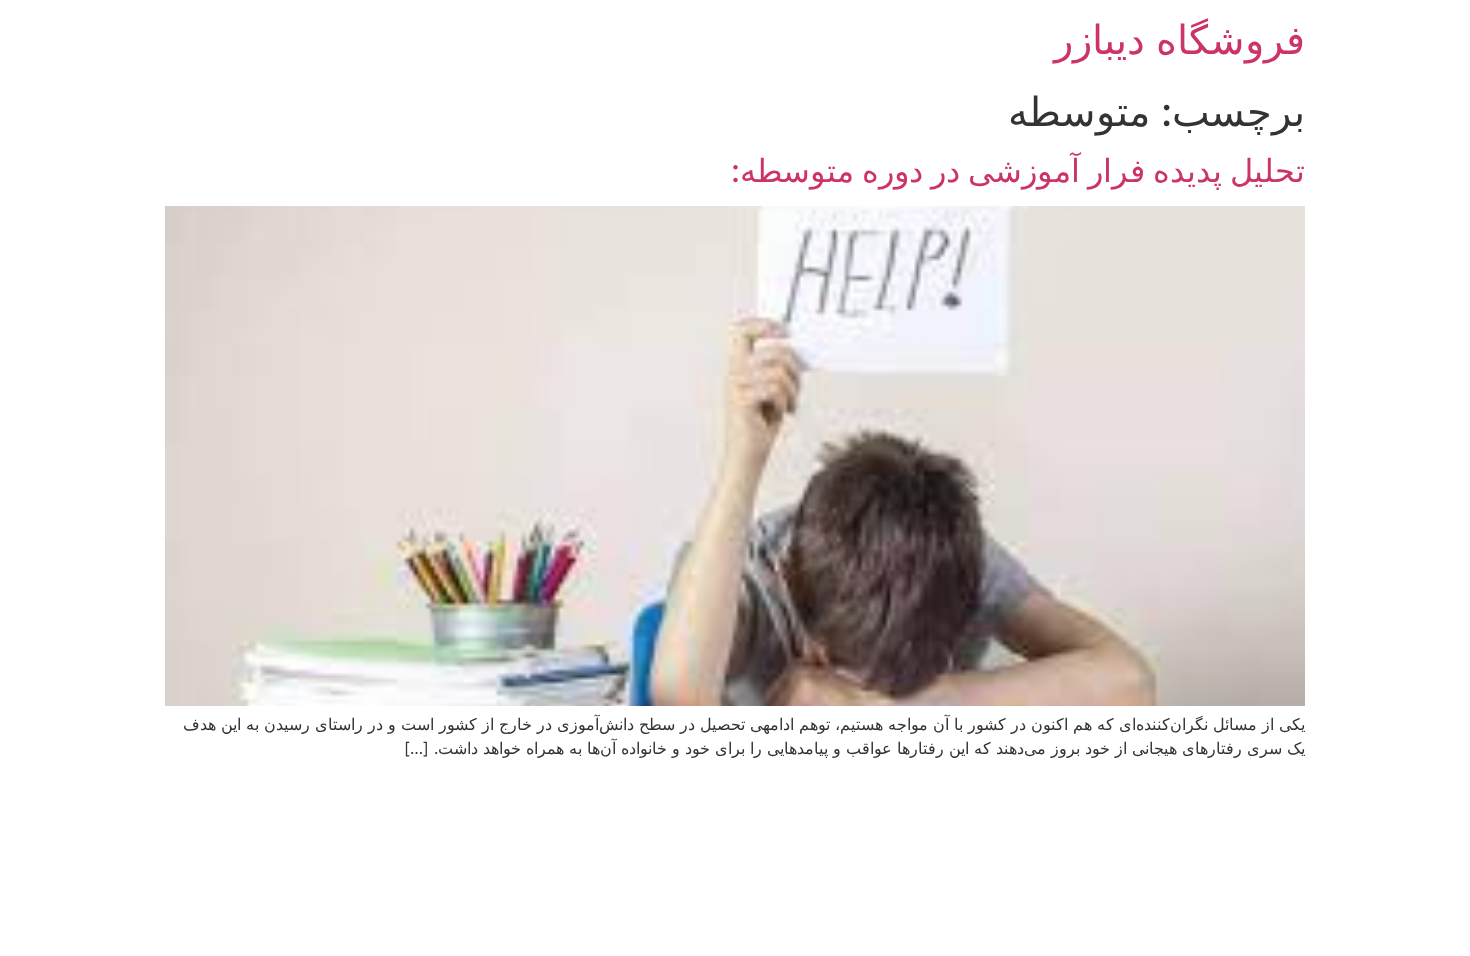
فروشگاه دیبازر (1179, 39)
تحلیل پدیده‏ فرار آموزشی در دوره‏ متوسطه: (1018, 170)
